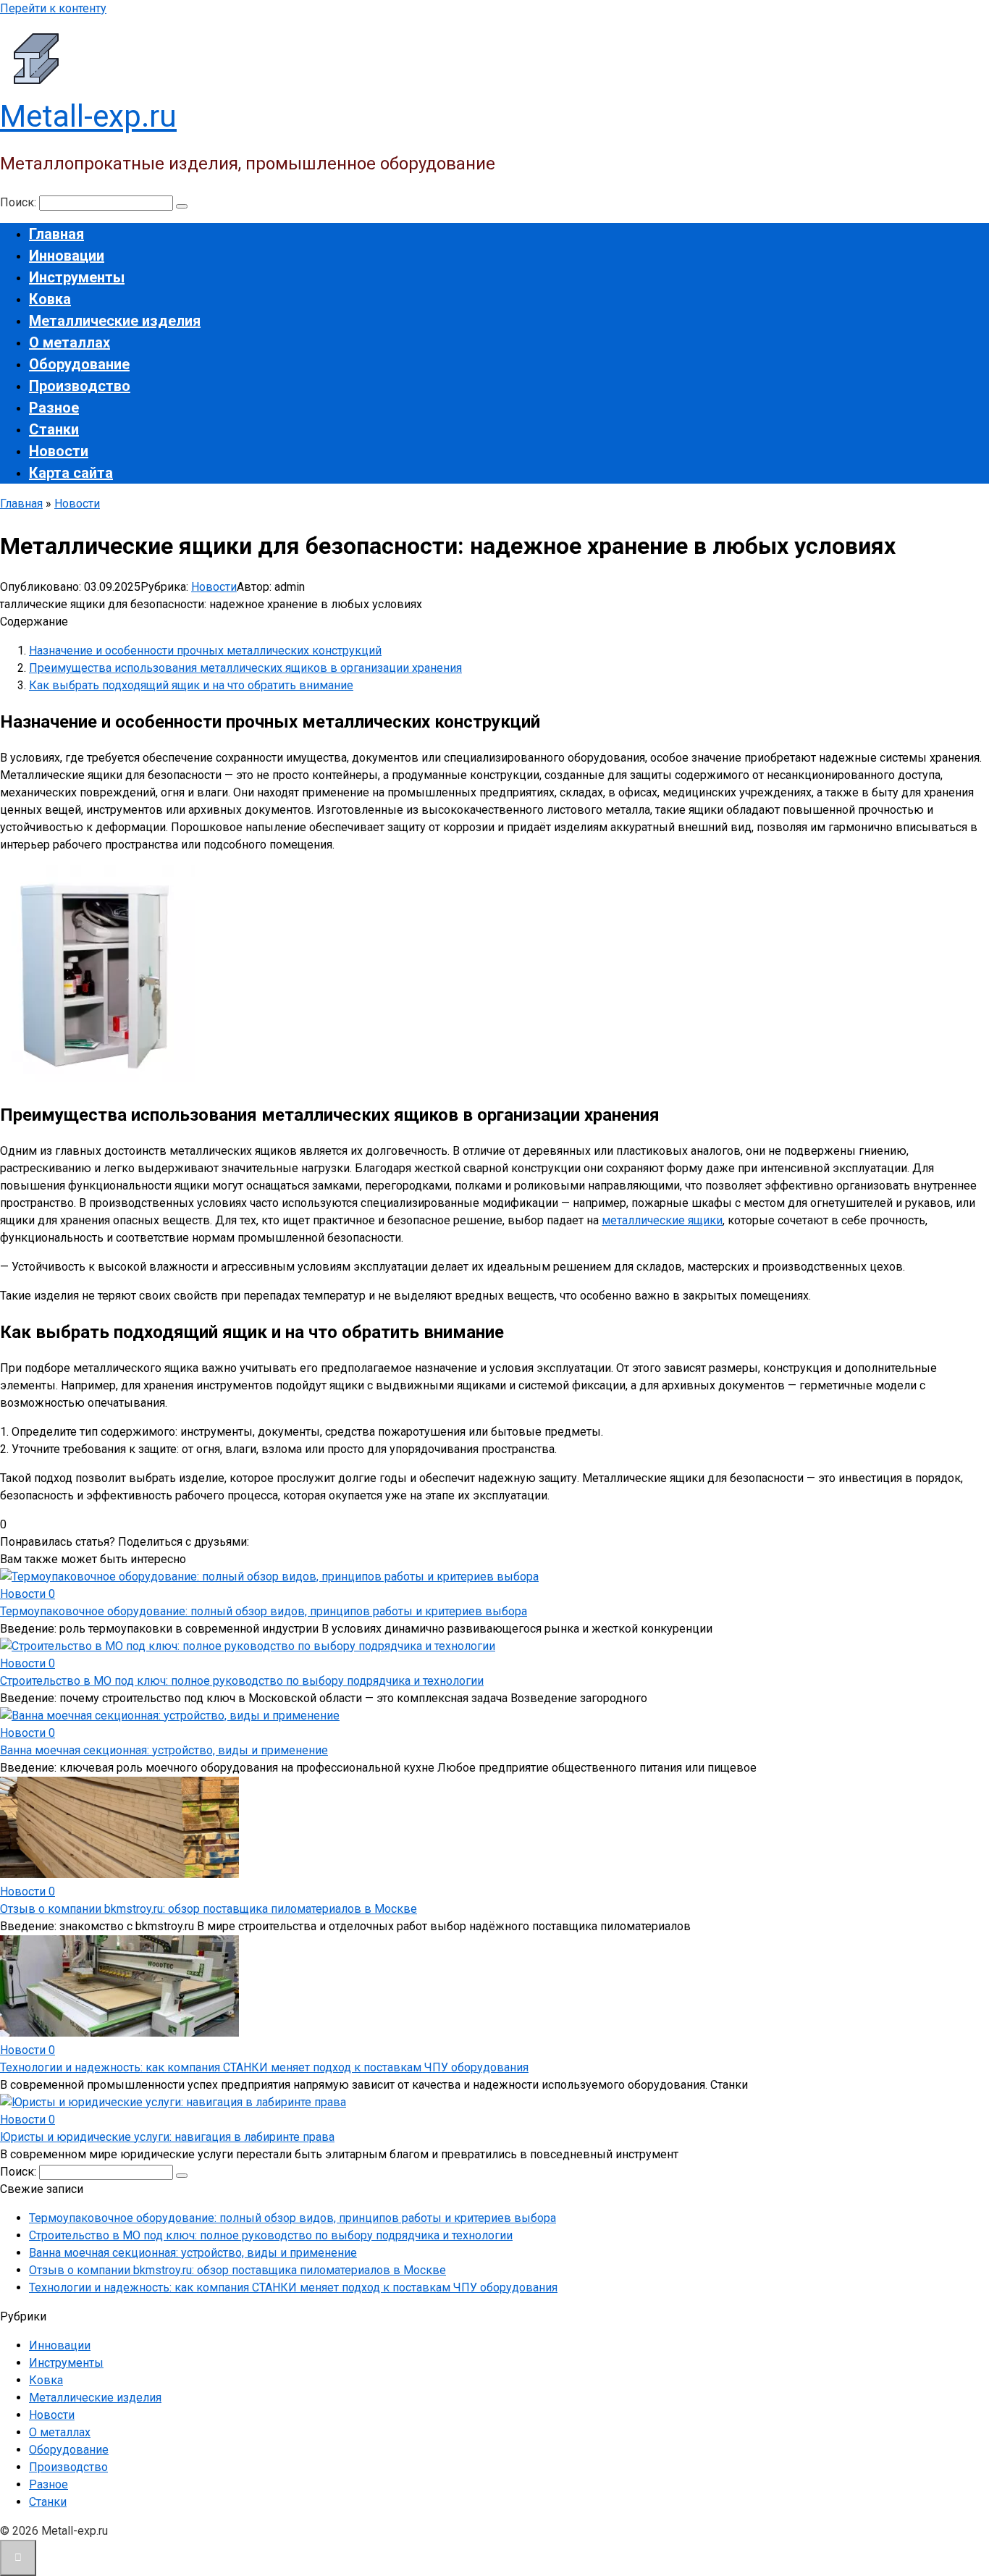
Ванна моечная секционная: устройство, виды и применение (164, 1750)
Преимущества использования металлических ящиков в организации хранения (245, 668)
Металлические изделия (115, 321)
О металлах (70, 342)
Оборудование (79, 364)
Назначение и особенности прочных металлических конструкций (205, 651)
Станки (54, 429)
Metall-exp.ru (88, 116)
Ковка (50, 299)
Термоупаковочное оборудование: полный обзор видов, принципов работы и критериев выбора (264, 1611)
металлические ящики (662, 1220)
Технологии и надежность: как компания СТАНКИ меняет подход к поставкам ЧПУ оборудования (264, 2067)
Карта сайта (71, 473)
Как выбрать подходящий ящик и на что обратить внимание (191, 685)
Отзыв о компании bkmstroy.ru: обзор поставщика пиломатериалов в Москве (209, 1909)
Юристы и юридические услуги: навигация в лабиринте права (167, 2137)
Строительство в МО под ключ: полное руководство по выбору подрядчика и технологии (242, 1681)
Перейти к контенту (53, 8)
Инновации (67, 256)
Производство (80, 386)
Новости (59, 451)
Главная (56, 234)
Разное (54, 408)
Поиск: (20, 202)
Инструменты (77, 277)
